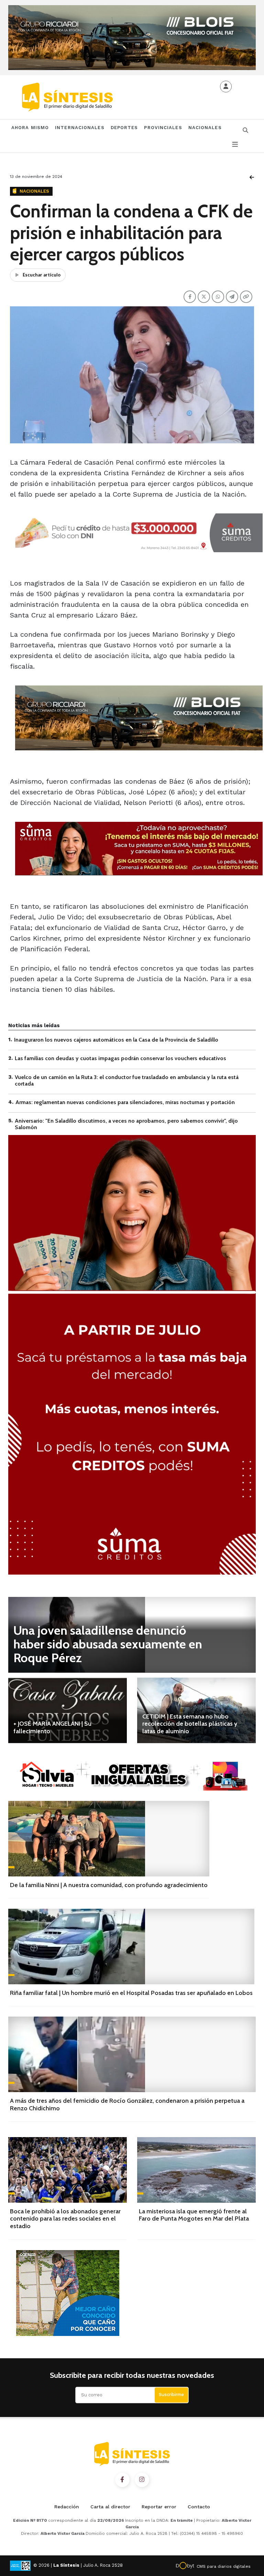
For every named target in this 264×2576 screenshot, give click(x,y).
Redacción (67, 2507)
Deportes (124, 128)
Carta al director (110, 2507)
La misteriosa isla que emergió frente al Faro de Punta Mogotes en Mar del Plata (194, 2215)
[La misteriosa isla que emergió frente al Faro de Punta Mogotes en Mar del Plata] (196, 2170)
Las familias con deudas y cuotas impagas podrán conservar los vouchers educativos (120, 1058)
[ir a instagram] (142, 2480)
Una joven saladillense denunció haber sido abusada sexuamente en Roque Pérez (108, 1644)
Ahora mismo (30, 128)
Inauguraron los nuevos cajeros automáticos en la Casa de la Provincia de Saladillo (116, 1040)
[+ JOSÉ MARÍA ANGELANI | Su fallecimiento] (68, 1710)
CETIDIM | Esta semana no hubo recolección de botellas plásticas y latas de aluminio (190, 1724)
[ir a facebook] (122, 2480)
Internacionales (80, 128)
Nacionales (205, 128)
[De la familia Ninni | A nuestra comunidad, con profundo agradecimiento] (109, 1839)
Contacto (199, 2507)
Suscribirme (171, 2395)
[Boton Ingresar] (226, 87)
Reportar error (159, 2507)
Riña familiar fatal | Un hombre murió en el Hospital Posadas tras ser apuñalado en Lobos (131, 1993)
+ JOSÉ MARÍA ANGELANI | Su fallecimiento (52, 1727)
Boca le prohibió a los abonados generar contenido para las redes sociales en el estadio (65, 2219)
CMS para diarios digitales (224, 2566)
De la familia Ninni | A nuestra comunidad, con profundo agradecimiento (109, 1885)
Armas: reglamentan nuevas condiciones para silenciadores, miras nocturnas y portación (125, 1102)
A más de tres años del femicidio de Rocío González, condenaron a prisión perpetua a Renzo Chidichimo (127, 2104)
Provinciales (163, 128)
